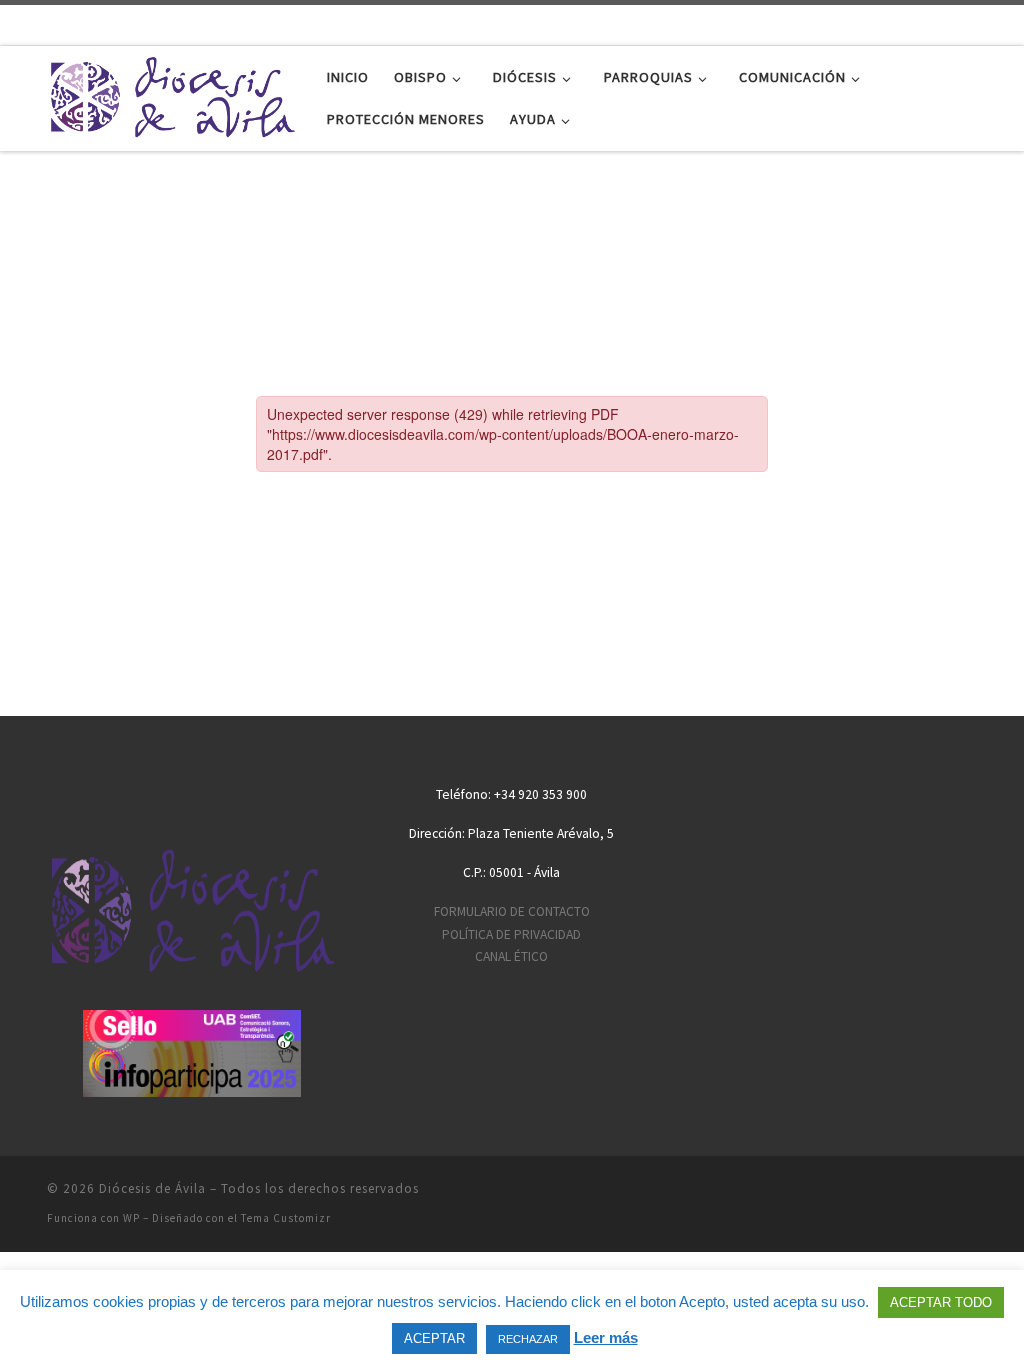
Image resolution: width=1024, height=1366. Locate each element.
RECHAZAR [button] (528, 1339)
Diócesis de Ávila (152, 1188)
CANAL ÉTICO (511, 956)
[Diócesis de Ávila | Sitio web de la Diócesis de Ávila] (172, 94)
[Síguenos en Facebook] (905, 23)
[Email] (873, 23)
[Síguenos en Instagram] (1001, 23)
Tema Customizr (286, 1218)
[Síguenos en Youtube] (969, 23)
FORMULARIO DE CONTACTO (512, 911)
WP (131, 1218)
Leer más (606, 1337)
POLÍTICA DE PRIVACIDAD (511, 934)
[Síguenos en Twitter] (937, 23)
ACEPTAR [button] (434, 1338)
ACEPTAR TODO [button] (941, 1302)
